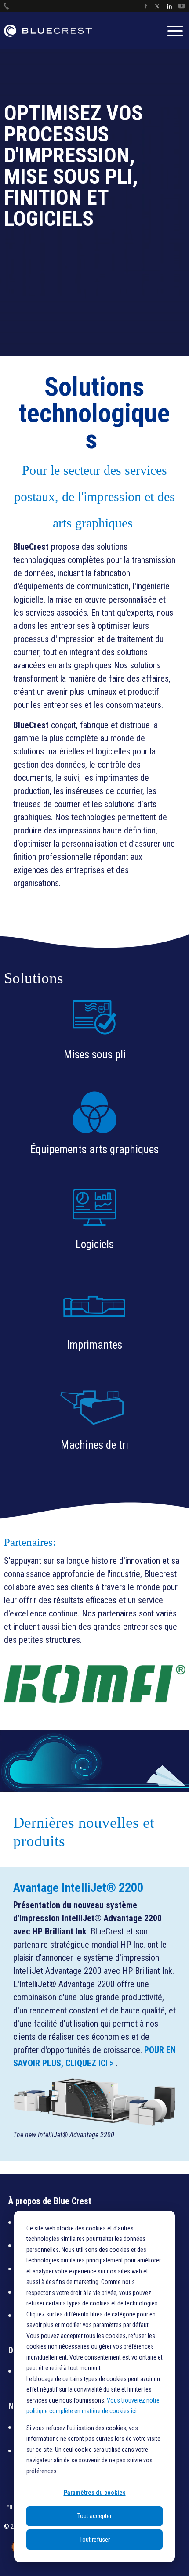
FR (9, 2539)
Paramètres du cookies (95, 2493)
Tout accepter (94, 2516)
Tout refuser (95, 2540)
